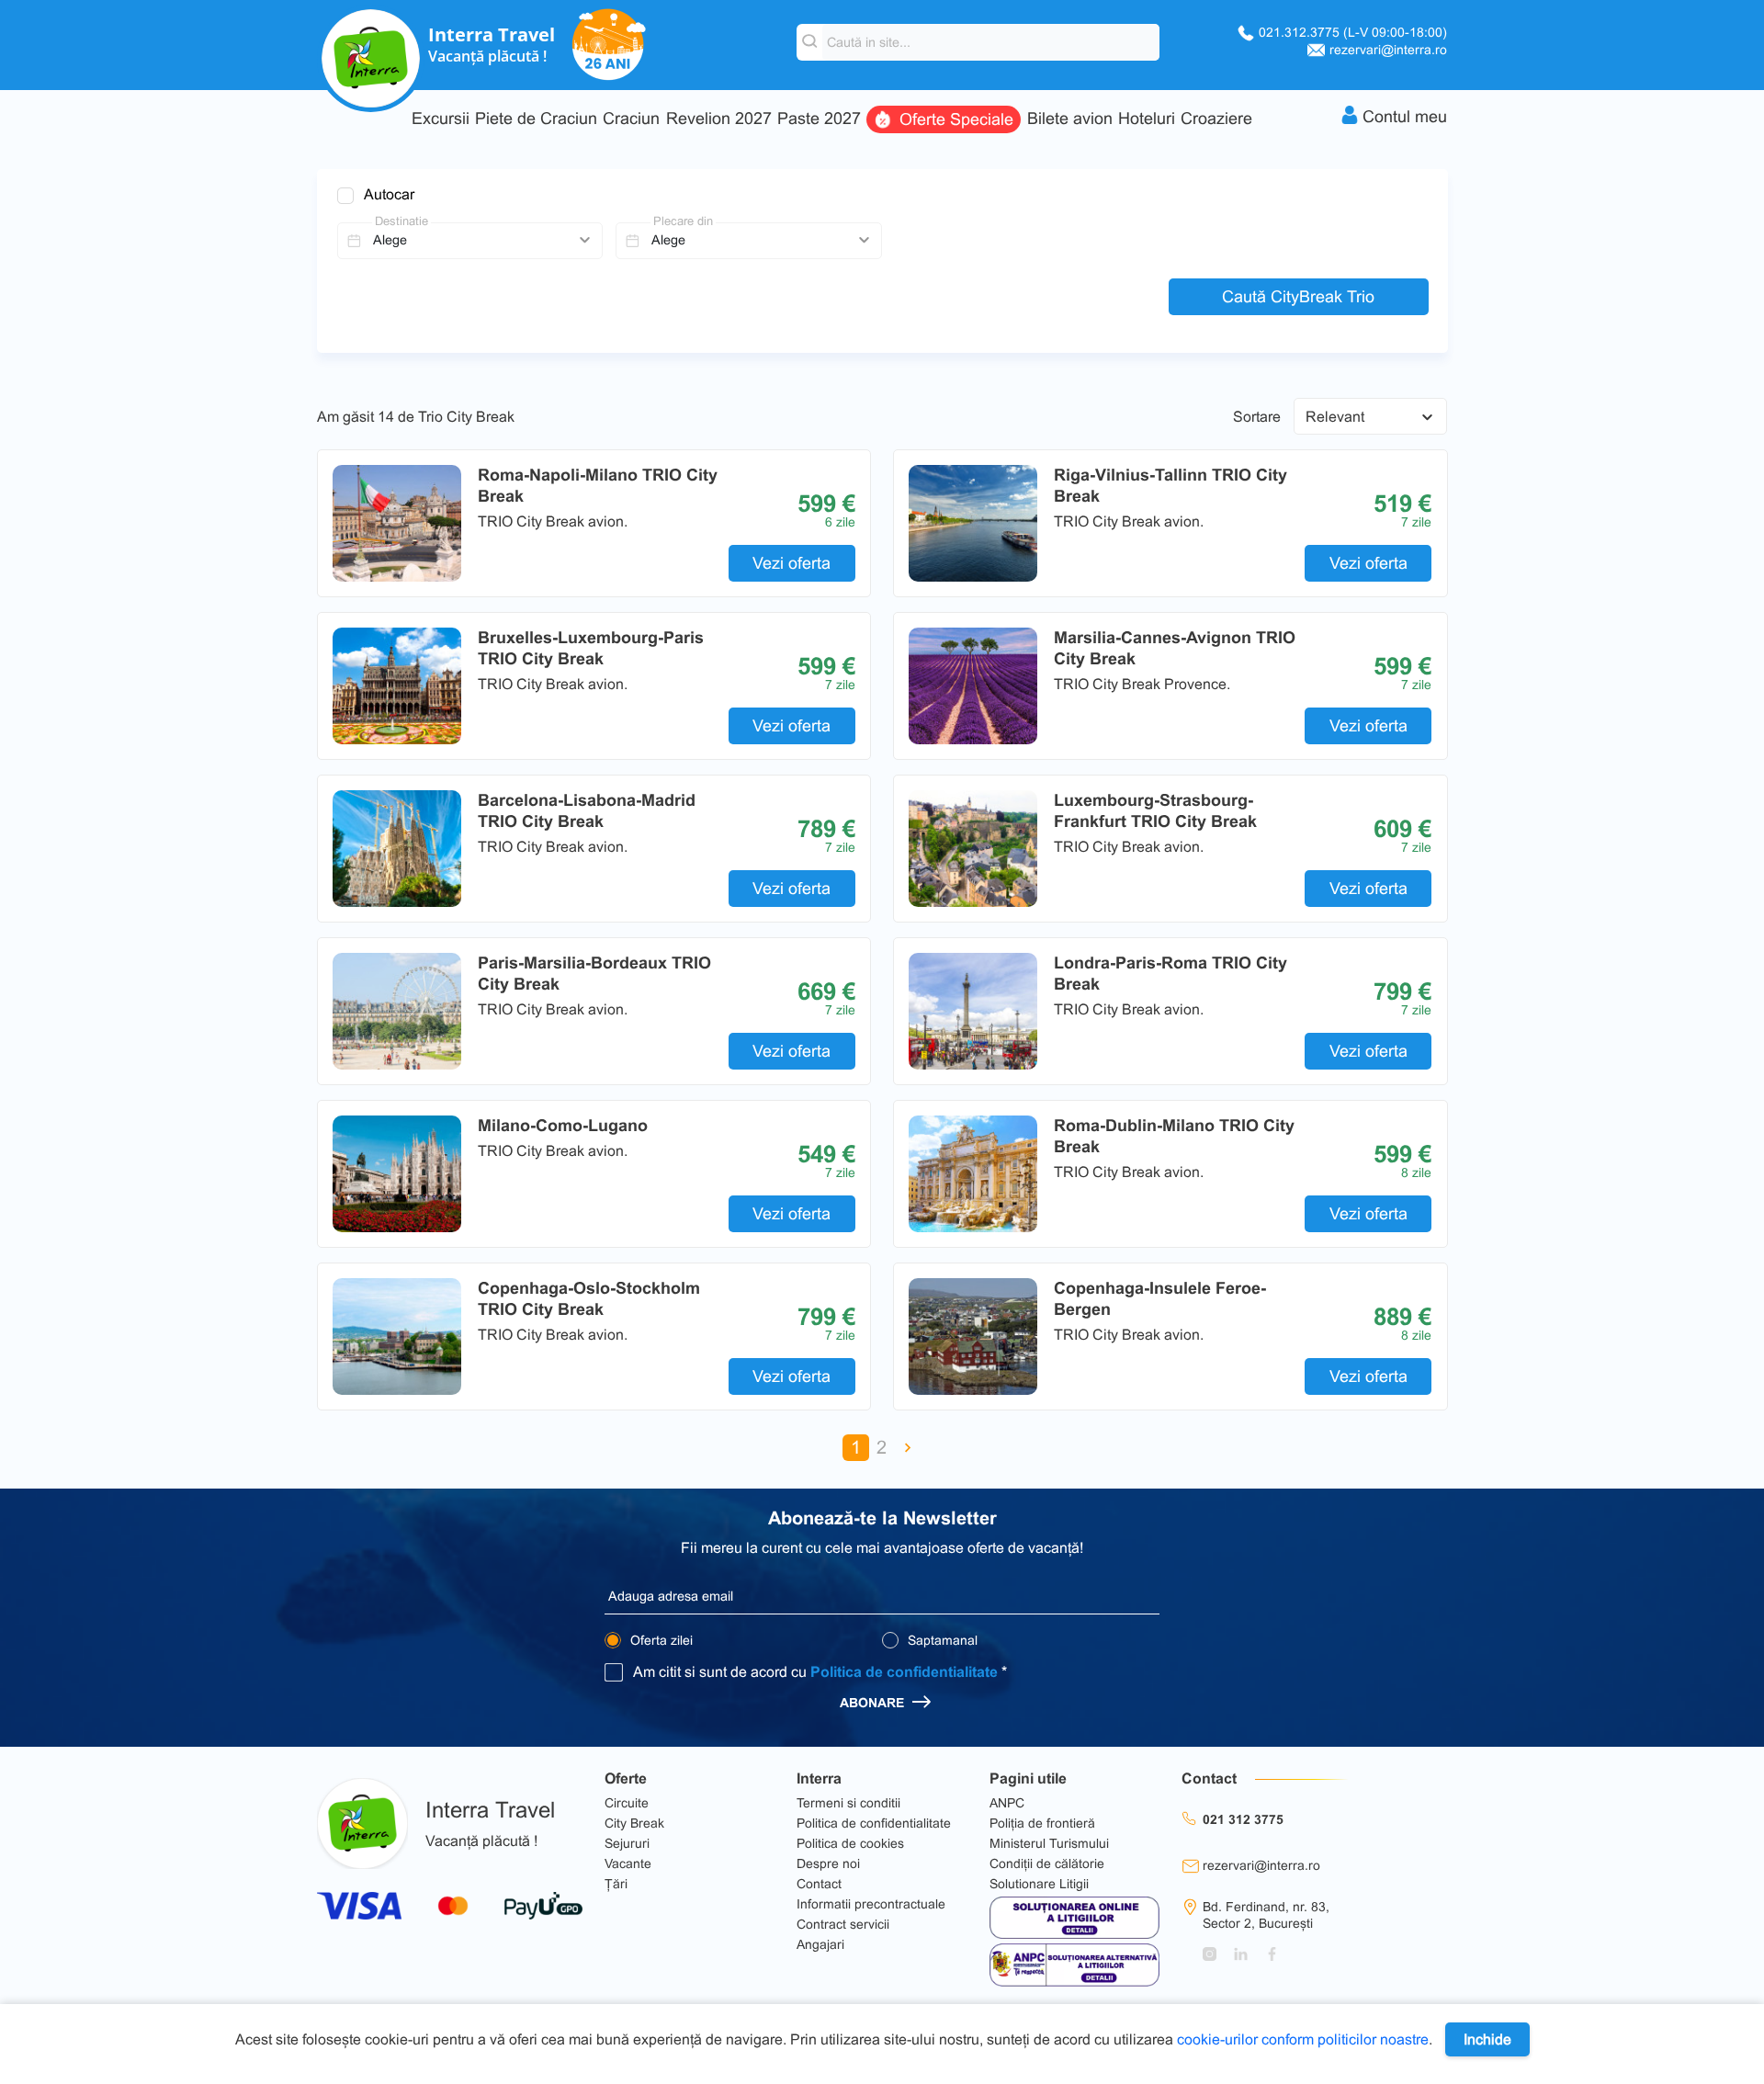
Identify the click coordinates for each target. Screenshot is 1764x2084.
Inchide (1487, 2039)
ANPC (1007, 1803)
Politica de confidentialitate (904, 1672)
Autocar (389, 194)
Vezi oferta (792, 563)
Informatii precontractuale (871, 1904)
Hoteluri (1147, 119)
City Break (634, 1823)
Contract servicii (843, 1924)
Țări (616, 1884)
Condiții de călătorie (1047, 1863)
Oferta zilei (660, 1640)
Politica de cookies (850, 1843)
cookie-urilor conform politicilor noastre (1303, 2039)
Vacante (628, 1863)
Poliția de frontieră (1042, 1823)
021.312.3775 (1353, 32)
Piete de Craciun (536, 119)
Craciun (631, 119)
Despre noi (828, 1863)
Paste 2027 (819, 119)
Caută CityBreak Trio (1298, 297)
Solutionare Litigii (1039, 1884)
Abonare (874, 1703)
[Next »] (908, 1448)
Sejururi (627, 1843)
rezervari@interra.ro (1388, 50)
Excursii (441, 119)
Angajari (820, 1944)
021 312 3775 (1243, 1819)
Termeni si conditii (848, 1803)
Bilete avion (1070, 119)
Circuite (627, 1803)
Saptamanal (941, 1640)
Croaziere (1216, 119)
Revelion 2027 (719, 119)
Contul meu (1405, 117)
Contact (819, 1884)
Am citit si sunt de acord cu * (820, 1672)
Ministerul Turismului (1049, 1843)
